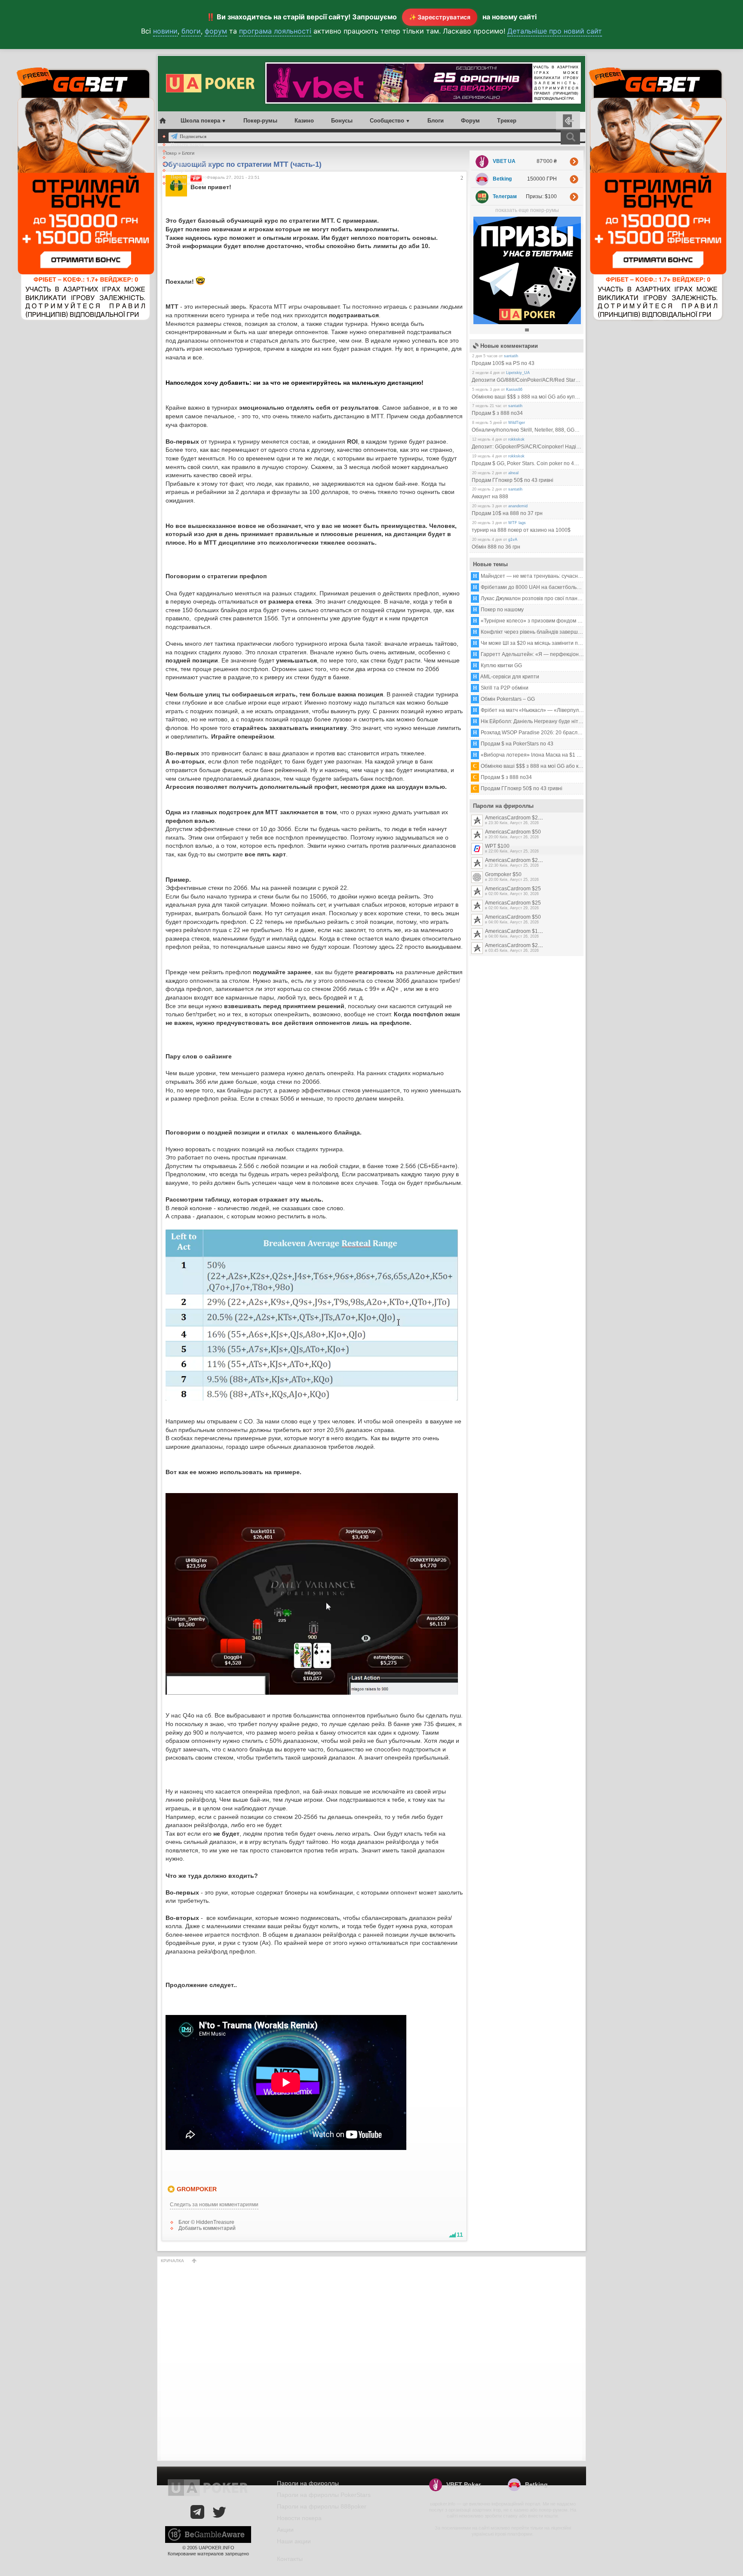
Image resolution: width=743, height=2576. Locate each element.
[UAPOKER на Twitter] (219, 2512)
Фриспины (182, 157)
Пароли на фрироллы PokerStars (324, 2495)
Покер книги (184, 170)
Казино (304, 121)
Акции (177, 151)
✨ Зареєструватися (440, 17)
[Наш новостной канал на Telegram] (197, 2512)
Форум (470, 121)
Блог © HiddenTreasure (206, 2222)
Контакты (290, 2559)
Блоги (436, 121)
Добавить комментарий (207, 2228)
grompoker (197, 2189)
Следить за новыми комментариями (214, 2205)
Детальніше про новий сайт (555, 31)
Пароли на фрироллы (192, 177)
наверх (194, 2261)
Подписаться (193, 136)
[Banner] (527, 322)
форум (216, 31)
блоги (191, 31)
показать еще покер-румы (527, 210)
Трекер (507, 121)
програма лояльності (275, 31)
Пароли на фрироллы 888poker (322, 2506)
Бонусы (342, 121)
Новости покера (187, 144)
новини (165, 31)
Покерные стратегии (192, 164)
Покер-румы (260, 121)
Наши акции (294, 2541)
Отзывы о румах (187, 183)
